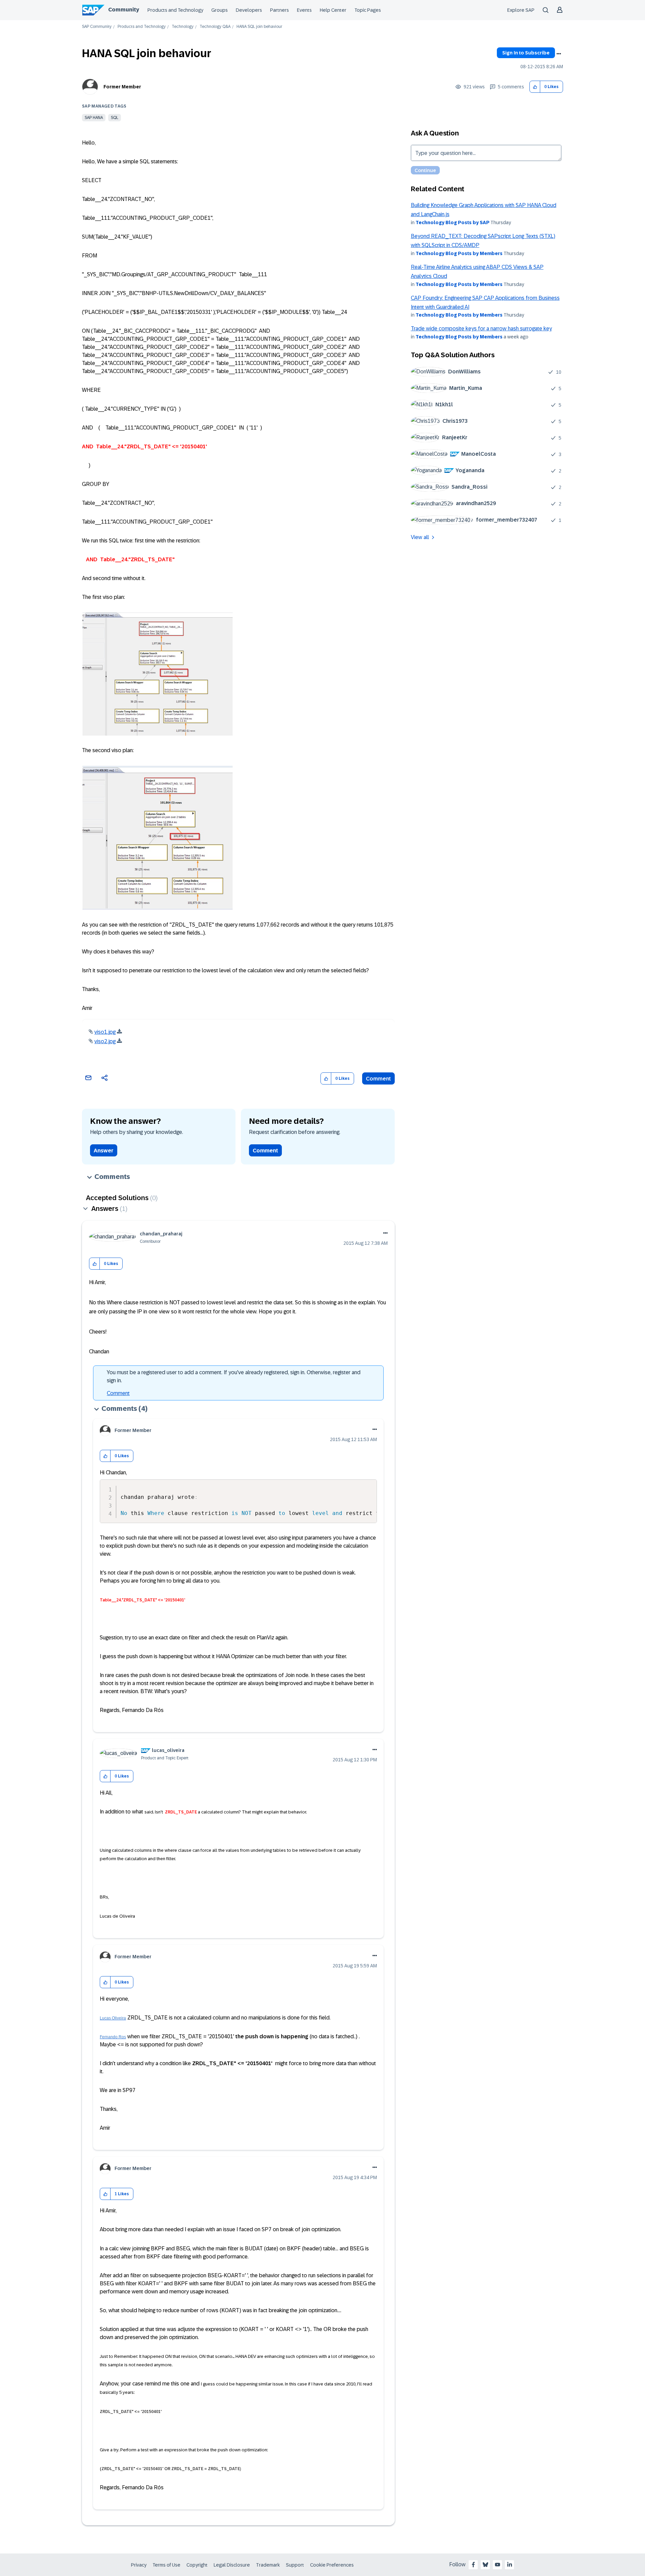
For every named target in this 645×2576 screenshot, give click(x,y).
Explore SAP (521, 10)
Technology (183, 27)
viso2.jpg (105, 1041)
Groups (220, 10)
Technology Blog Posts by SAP (453, 222)
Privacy (139, 2565)
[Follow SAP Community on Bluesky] (485, 2565)
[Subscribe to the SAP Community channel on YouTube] (498, 2565)
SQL (115, 118)
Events (304, 10)
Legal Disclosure (232, 2565)
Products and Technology (175, 10)
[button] (535, 87)
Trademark (268, 2565)
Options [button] (559, 54)
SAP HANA (94, 118)
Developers (249, 10)
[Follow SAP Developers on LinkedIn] (510, 2565)
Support (295, 2565)
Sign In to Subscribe (526, 53)
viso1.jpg (105, 1032)
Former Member (122, 87)
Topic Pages (368, 10)
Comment (378, 1079)
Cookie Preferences (332, 2565)
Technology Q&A (215, 27)
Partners (279, 10)
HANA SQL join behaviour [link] (259, 27)
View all (420, 537)
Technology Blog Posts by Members (459, 253)
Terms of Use (166, 2565)
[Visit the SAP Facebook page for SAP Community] (473, 2565)
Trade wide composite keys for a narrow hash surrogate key (481, 329)
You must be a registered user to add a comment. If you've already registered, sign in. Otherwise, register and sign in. (234, 1376)
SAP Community (97, 27)
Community (124, 10)
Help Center (333, 10)
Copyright (197, 2565)
